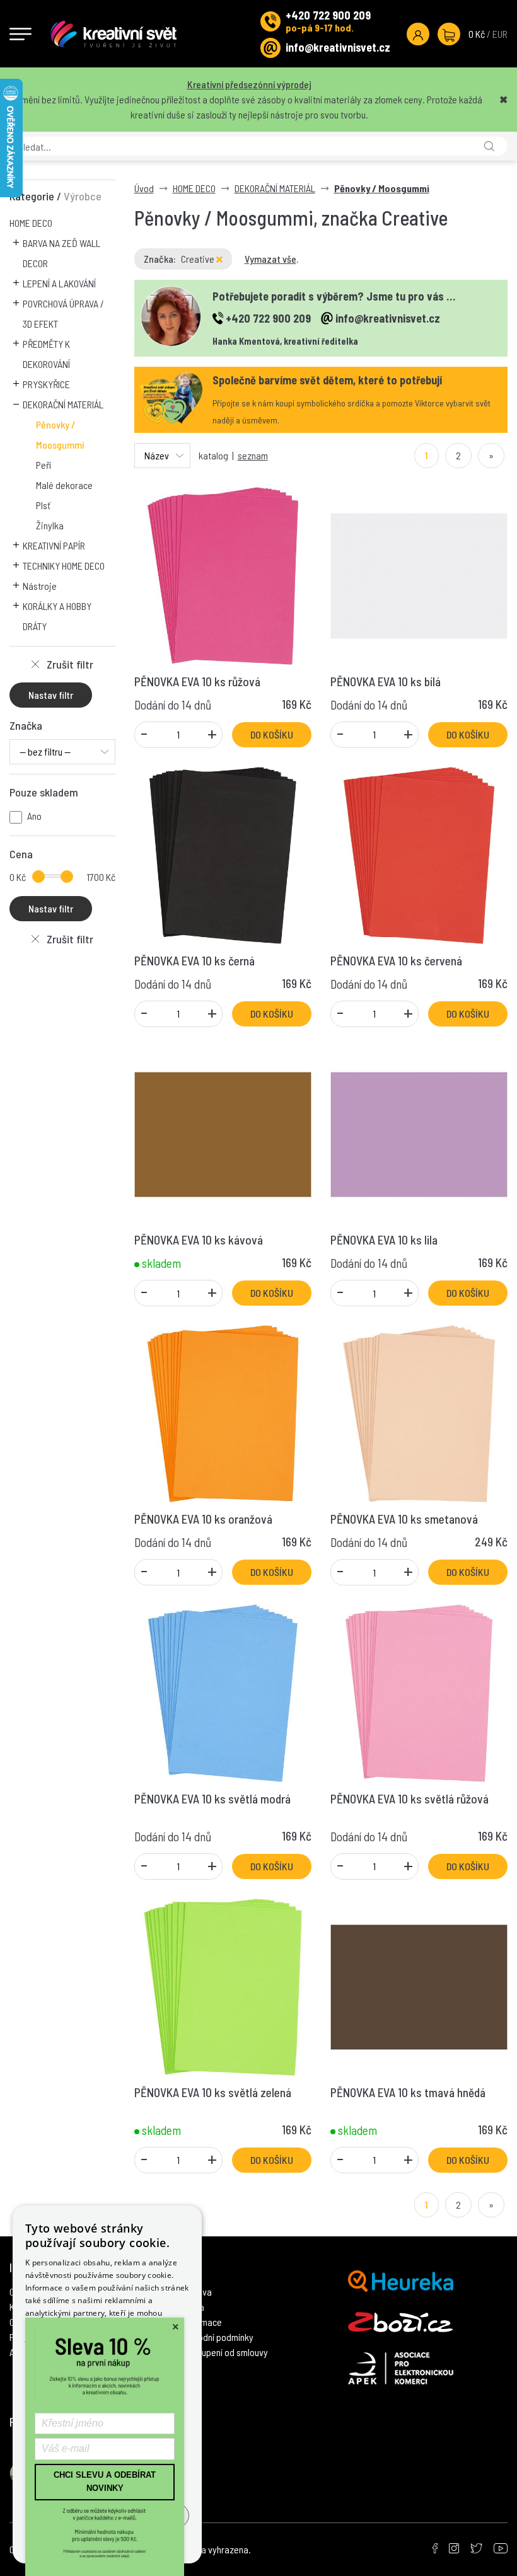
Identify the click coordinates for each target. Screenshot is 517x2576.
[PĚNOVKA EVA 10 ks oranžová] (223, 1412)
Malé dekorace (64, 485)
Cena (21, 854)
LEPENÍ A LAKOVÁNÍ (59, 283)
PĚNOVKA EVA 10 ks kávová (199, 1240)
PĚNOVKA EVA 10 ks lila (384, 1240)
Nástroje (40, 586)
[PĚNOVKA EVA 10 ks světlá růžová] (419, 1692)
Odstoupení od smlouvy (224, 2352)
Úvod (144, 188)
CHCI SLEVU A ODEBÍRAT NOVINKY (105, 2481)
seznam (253, 455)
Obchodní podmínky (216, 2337)
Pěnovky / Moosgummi (60, 434)
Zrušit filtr (70, 664)
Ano (34, 816)
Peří (44, 465)
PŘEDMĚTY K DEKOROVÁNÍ (46, 354)
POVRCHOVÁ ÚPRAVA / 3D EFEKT (63, 313)
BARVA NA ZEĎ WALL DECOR (61, 253)
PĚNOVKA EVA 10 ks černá (195, 961)
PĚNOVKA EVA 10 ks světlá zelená (213, 2092)
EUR (500, 34)
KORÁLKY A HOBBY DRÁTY (57, 616)
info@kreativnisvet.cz (338, 47)
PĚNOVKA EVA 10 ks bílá (386, 681)
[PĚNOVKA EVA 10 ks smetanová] (419, 1412)
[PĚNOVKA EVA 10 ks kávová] (223, 1133)
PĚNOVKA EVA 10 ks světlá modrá (212, 1799)
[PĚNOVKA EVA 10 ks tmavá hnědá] (419, 1985)
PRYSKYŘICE (46, 384)
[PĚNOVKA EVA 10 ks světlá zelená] (223, 1985)
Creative (199, 259)
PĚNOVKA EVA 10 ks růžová (197, 681)
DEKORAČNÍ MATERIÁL (63, 404)
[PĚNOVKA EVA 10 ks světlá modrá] (223, 1692)
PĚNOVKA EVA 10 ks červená (396, 961)
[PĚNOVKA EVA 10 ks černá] (223, 854)
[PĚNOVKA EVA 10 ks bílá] (419, 574)
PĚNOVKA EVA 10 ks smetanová (404, 1519)
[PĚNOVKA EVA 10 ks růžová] (223, 574)
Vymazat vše (270, 259)
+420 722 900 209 (328, 15)
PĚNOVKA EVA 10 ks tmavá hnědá (408, 2092)
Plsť (43, 505)
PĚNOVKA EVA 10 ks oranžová (203, 1519)
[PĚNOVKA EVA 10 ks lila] (419, 1133)
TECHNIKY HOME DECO (64, 566)
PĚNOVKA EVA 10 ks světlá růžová (410, 1799)
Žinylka (50, 525)
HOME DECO (31, 223)
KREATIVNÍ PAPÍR (54, 545)
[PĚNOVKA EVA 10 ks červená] (419, 854)
